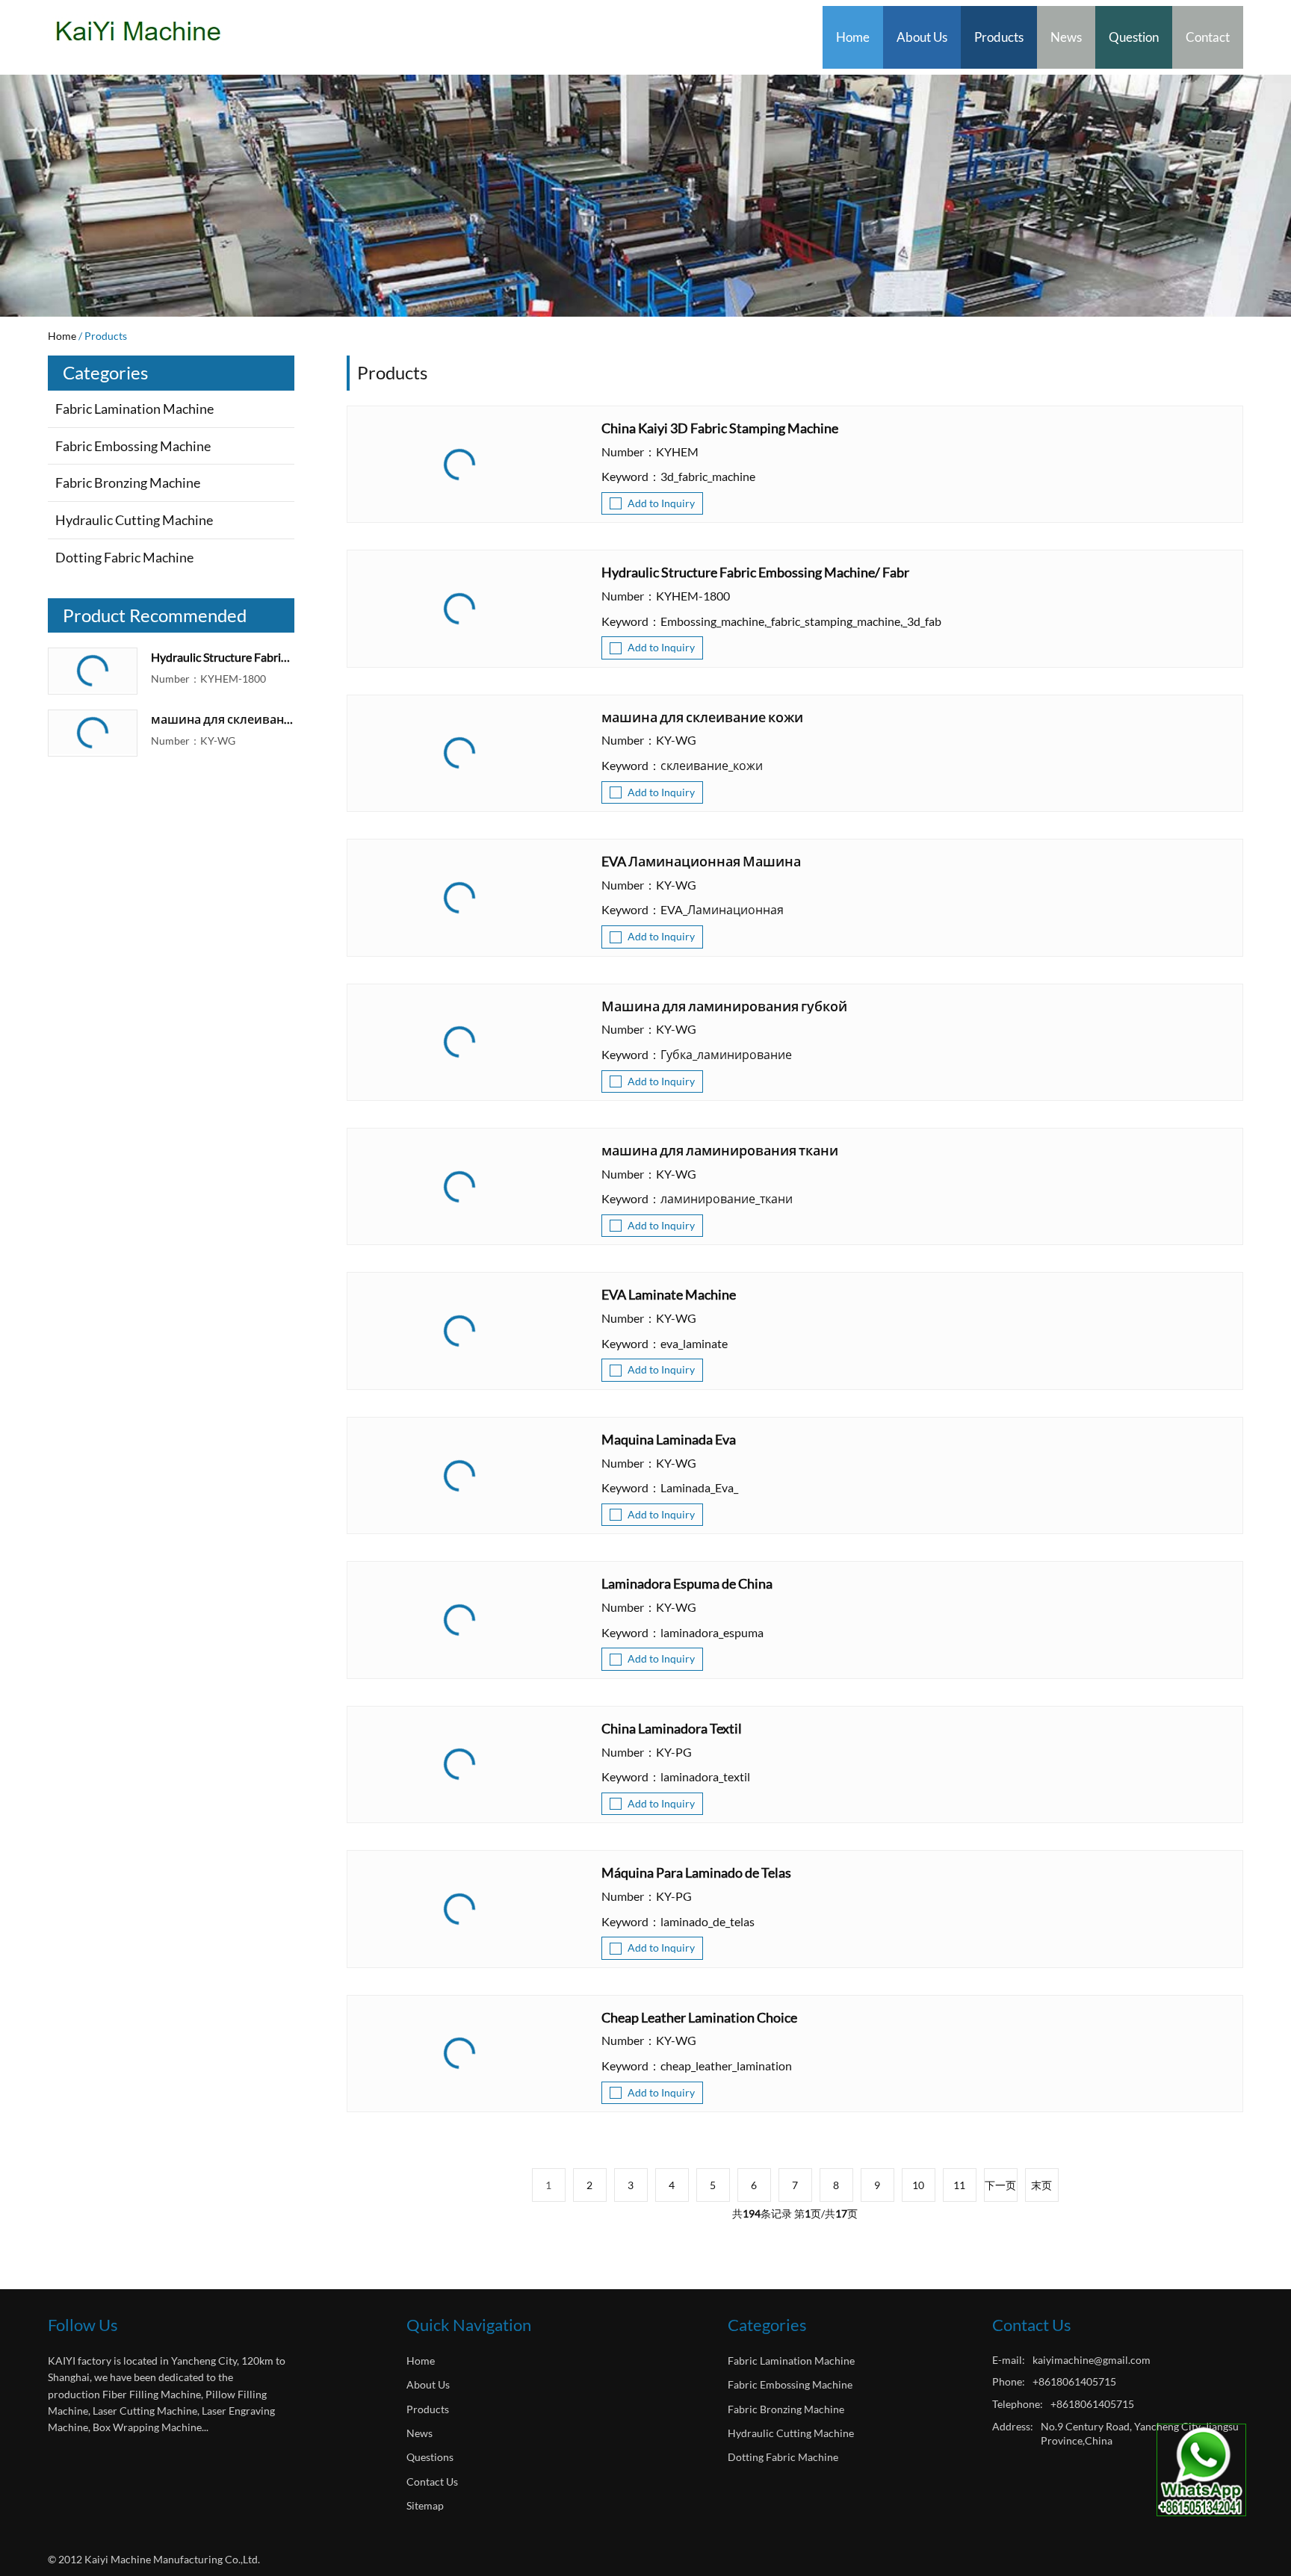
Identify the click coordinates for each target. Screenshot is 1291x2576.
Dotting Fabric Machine (124, 557)
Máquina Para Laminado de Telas (696, 1873)
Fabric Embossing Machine (133, 446)
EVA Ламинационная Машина (701, 862)
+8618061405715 (1074, 2381)
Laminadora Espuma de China (687, 1584)
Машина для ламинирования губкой (724, 1007)
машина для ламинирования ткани (720, 1151)
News (1066, 37)
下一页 (1000, 2185)
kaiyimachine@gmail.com (1092, 2360)
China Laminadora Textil (672, 1729)
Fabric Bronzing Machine (128, 482)
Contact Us (432, 2482)
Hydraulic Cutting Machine (134, 520)
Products (999, 37)
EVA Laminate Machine (669, 1295)
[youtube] (91, 2463)
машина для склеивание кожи (223, 719)
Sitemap (425, 2505)
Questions (430, 2457)
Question (1134, 37)
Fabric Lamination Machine (134, 409)
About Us (922, 37)
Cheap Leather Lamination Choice (699, 2018)
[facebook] (60, 2463)
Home (853, 37)
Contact (1208, 37)
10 (918, 2185)
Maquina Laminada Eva (669, 1440)
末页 (1041, 2185)
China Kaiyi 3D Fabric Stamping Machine (720, 429)
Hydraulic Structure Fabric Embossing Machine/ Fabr (223, 657)
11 (959, 2185)
